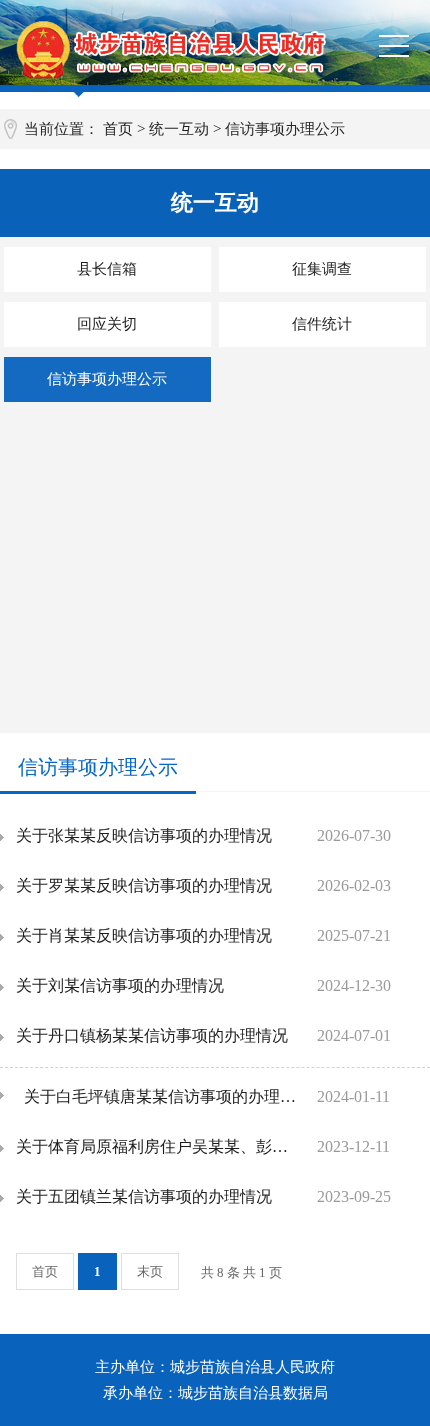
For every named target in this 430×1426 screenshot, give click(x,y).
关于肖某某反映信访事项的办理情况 (144, 935)
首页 (118, 129)
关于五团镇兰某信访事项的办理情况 (144, 1196)
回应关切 (107, 324)
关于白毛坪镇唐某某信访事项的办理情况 (158, 1096)
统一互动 (179, 129)
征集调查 (322, 269)
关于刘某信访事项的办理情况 (120, 985)
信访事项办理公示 (107, 379)
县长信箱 (107, 269)
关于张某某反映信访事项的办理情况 (144, 835)
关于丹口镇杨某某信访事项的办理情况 (152, 1035)
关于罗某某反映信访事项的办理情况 (144, 885)
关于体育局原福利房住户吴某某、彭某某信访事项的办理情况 (158, 1146)
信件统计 (322, 324)
